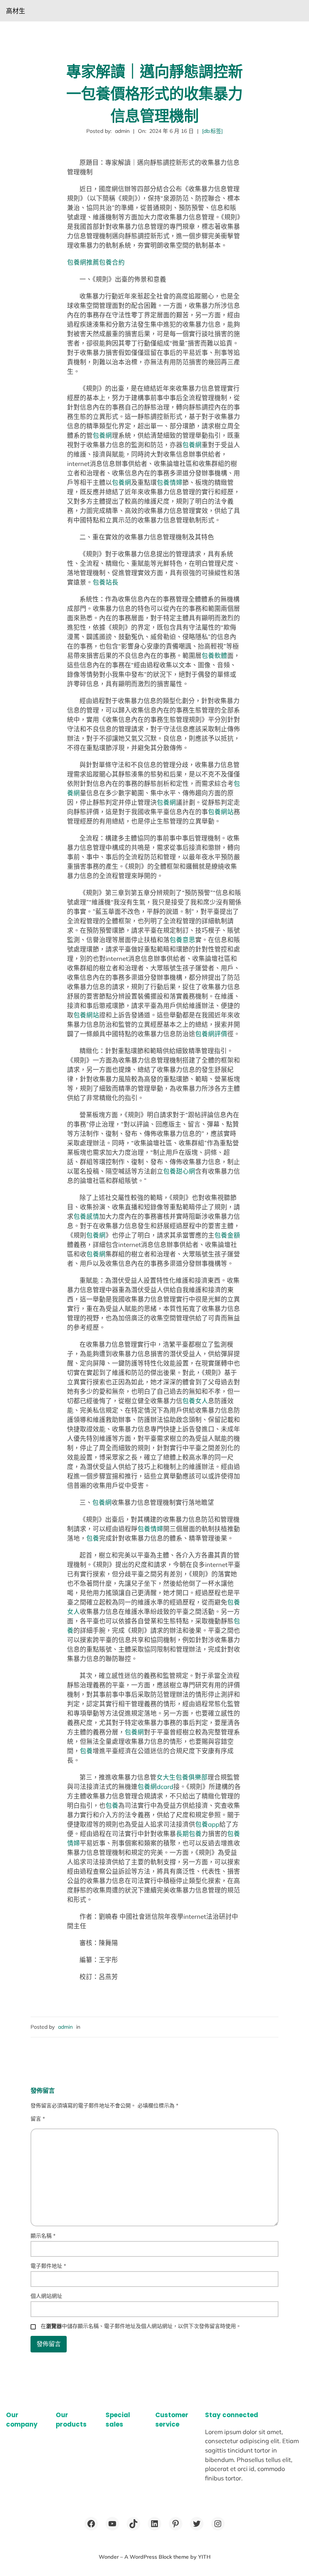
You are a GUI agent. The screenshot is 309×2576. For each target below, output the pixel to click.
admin (65, 2027)
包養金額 (227, 1235)
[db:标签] (212, 131)
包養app (207, 1824)
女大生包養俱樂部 (182, 1777)
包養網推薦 (83, 262)
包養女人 (195, 1401)
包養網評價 (211, 1034)
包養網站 (221, 812)
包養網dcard (155, 1787)
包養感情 (86, 1216)
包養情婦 (170, 482)
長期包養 (189, 1834)
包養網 (102, 435)
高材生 (16, 11)
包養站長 (106, 582)
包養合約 (112, 262)
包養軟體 (214, 655)
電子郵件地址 (48, 2266)
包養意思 (182, 940)
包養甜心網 (179, 1171)
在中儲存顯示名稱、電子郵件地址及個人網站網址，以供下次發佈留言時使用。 (141, 2326)
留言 (38, 2119)
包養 (93, 1538)
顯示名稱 (43, 2236)
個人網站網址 (46, 2296)
